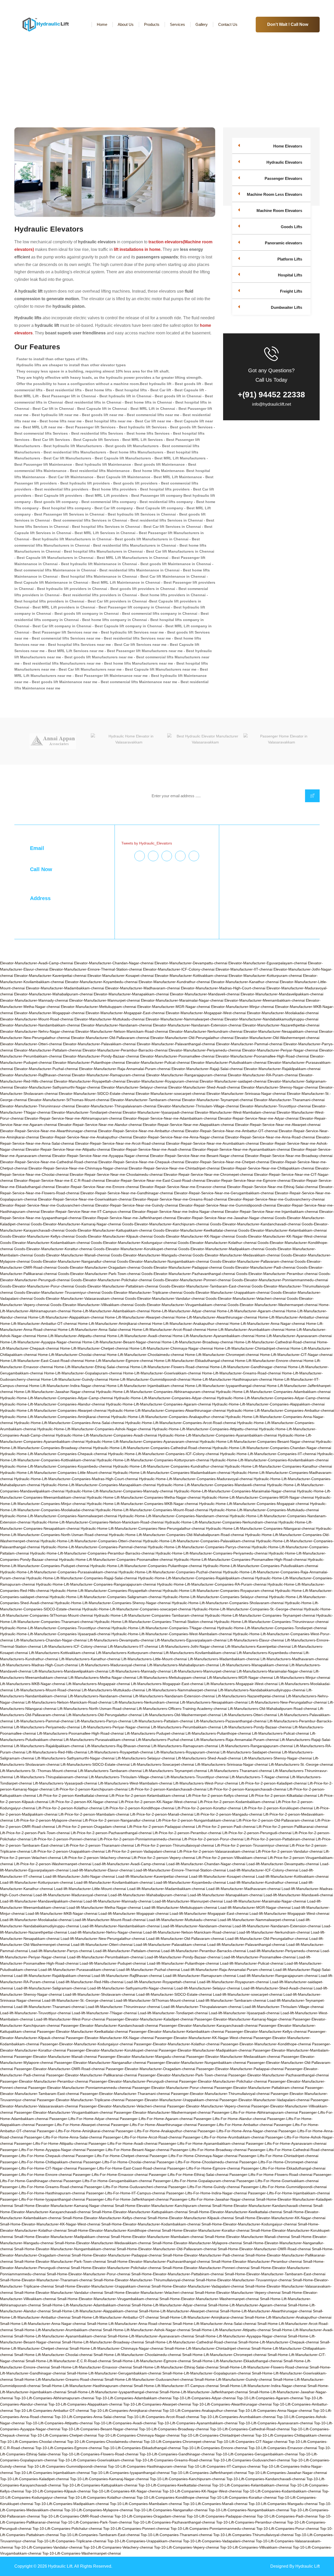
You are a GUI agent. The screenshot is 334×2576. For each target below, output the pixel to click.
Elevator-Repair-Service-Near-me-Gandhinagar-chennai (127, 1193)
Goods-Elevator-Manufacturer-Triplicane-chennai (142, 1292)
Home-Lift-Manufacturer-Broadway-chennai (197, 1342)
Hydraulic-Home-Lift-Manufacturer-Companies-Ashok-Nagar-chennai (94, 1429)
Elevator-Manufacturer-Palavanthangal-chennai (176, 1044)
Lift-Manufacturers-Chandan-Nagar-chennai (50, 1640)
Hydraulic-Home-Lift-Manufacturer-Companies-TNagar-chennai (164, 1628)
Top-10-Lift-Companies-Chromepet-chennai (180, 2442)
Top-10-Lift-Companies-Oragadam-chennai (150, 2516)
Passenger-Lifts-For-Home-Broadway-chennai (208, 2150)
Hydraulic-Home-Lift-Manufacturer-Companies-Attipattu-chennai (205, 1429)
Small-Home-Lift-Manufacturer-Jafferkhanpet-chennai (204, 2392)
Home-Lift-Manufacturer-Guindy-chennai (74, 1379)
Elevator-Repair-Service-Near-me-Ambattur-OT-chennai (231, 1131)
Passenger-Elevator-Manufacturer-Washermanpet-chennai (162, 2112)
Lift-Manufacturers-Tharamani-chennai (240, 1771)
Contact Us (228, 24)
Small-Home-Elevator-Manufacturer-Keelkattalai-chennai (235, 2212)
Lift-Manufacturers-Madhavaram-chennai (294, 1659)
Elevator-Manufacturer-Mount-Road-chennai (37, 1019)
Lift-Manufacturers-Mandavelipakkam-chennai (70, 1671)
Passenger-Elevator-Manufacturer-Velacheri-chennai (123, 2106)
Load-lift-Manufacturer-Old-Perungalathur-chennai (267, 1939)
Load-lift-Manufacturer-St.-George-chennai (77, 2000)
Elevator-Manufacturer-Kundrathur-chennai (174, 982)
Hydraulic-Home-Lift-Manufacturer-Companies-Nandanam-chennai (173, 1516)
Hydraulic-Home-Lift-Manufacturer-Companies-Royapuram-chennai (218, 1591)
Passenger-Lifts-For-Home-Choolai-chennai (119, 2162)
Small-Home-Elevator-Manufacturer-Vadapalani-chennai (198, 2286)
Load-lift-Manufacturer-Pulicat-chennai (252, 1963)
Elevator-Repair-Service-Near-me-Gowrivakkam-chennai (85, 1199)
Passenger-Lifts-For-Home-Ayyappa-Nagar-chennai (43, 2150)
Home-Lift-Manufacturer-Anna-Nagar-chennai (267, 1324)
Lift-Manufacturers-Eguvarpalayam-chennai (191, 1640)
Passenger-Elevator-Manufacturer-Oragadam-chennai (150, 2069)
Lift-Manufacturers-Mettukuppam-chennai (172, 1677)
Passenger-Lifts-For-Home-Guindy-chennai (204, 2187)
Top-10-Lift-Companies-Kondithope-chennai (173, 2497)
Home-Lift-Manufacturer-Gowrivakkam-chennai (162, 1373)
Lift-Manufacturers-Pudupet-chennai (155, 1733)
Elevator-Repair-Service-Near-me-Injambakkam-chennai (272, 1212)
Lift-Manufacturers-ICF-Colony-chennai (74, 1646)
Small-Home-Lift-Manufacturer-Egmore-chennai (152, 2361)
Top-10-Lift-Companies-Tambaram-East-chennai (100, 2535)
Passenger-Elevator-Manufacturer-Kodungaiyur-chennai (87, 2044)
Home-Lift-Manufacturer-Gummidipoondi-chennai (150, 1379)
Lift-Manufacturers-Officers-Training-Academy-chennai (182, 1709)
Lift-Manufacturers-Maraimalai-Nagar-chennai (275, 1671)
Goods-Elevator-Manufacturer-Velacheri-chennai (246, 1298)
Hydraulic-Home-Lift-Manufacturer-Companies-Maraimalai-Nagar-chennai (235, 1491)
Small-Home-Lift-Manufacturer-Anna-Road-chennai (129, 2324)
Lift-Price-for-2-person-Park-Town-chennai (35, 1833)
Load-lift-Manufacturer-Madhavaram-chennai (243, 1889)
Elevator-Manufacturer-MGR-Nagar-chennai (174, 1007)
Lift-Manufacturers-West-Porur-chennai (206, 1783)
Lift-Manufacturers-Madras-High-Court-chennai (39, 1665)
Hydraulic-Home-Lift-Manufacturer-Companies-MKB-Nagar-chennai (142, 1504)
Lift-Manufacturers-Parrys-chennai (103, 1721)
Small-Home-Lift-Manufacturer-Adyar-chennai (169, 2305)
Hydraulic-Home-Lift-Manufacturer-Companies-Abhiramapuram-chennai (155, 1392)
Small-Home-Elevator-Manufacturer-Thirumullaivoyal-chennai (144, 2280)
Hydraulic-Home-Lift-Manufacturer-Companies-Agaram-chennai (159, 1404)
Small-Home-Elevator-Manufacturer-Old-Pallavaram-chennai (167, 2249)
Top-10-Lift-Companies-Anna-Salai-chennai (90, 2417)
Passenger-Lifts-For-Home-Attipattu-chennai (51, 2143)
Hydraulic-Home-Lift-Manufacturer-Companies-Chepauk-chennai (53, 1454)
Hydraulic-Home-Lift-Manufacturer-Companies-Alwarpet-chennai (53, 1410)
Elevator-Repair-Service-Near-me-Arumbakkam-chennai (212, 1143)
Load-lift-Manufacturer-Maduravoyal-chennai (70, 1895)
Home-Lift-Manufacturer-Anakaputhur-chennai (190, 1324)
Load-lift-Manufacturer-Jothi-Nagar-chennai (79, 1876)
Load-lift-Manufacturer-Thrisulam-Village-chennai (283, 2007)
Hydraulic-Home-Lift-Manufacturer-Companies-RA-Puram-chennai (212, 1584)
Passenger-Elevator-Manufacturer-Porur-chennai (173, 2088)
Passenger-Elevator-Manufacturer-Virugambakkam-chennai (63, 2112)
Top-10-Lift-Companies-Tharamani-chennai (176, 2535)
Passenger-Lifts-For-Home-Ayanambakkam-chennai (202, 2143)
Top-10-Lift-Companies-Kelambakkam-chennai (250, 2485)
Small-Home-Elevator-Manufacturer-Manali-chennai (247, 2237)
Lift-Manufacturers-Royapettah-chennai (121, 1752)
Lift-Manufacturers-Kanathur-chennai (90, 1659)
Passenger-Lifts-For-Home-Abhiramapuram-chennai (255, 2112)
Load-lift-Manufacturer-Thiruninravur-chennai (123, 2007)
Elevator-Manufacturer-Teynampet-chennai (217, 1100)
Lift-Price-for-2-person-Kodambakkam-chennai (236, 1802)
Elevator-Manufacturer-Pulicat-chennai (158, 1062)
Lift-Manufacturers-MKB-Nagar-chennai (33, 1684)
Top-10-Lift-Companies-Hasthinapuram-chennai (147, 2466)
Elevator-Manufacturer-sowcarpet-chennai (171, 1094)
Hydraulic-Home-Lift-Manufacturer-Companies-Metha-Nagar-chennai (144, 1497)
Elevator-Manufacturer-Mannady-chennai (34, 1000)
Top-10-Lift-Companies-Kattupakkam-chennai (100, 2485)
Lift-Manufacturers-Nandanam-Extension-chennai (174, 1696)
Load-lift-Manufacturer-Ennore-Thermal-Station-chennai (180, 1870)
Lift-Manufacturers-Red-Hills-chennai (57, 1752)
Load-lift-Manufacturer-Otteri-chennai (102, 1945)
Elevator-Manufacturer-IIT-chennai (244, 969)
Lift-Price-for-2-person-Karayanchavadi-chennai (247, 1789)
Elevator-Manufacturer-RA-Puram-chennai (263, 1075)
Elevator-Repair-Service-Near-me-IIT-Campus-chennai (86, 1212)
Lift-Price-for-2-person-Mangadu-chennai (228, 1814)
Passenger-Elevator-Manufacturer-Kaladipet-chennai (150, 2019)
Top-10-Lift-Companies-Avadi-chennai (125, 2423)
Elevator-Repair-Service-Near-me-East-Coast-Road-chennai (156, 1180)
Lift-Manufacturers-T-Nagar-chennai (259, 1777)
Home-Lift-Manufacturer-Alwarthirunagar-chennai (216, 1317)
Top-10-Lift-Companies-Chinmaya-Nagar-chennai (139, 2435)
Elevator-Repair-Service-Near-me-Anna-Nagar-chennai (179, 1137)
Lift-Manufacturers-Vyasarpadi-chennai (65, 1783)
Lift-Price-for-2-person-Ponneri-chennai (64, 1839)
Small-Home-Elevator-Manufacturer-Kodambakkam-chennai (151, 2224)
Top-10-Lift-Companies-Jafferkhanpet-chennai (209, 2473)
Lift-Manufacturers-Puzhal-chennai (165, 1740)
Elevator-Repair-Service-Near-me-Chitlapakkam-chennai (267, 1168)
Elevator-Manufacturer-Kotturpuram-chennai (265, 976)
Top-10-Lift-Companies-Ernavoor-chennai (283, 2448)
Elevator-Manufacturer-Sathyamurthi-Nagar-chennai (57, 1087)
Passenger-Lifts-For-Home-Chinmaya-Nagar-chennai (193, 2156)
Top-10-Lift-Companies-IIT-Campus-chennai (224, 2466)
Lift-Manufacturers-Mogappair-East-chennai (167, 1684)
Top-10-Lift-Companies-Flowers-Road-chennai (100, 2454)
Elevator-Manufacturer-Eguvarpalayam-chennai (268, 963)
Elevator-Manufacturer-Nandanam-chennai (116, 1025)
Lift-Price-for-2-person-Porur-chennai (213, 1839)
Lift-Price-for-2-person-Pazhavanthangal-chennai (111, 1833)
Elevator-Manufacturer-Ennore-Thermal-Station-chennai (96, 969)
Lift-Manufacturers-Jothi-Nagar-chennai (192, 1646)
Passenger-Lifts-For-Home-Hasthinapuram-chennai (43, 2193)
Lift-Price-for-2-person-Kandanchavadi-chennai (168, 1789)
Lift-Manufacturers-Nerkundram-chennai (146, 1702)
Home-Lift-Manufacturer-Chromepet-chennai (222, 1355)
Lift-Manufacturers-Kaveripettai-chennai (258, 1646)
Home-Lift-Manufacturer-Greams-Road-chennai (241, 1373)
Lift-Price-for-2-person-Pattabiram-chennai (280, 1839)
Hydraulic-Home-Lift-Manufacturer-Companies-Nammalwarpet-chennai (59, 1516)
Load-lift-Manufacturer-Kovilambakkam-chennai (113, 1882)
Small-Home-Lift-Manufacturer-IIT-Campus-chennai (176, 2386)
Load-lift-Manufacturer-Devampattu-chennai (283, 1864)
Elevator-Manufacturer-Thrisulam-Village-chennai (198, 1106)
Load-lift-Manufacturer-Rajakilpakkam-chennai (52, 1976)
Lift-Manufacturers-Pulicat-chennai (281, 1733)
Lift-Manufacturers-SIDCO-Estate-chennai (95, 1764)
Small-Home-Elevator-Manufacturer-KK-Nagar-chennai (280, 2218)
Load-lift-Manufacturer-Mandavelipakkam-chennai (41, 1901)
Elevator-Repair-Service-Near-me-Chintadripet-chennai (174, 1168)
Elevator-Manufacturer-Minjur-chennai (243, 1007)
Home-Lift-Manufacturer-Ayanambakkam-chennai (213, 1336)
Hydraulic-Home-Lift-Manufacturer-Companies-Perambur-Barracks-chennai (92, 1553)
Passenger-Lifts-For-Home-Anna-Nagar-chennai (237, 2131)
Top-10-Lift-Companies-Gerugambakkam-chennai (257, 2454)
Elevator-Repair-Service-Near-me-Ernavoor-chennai (183, 1187)
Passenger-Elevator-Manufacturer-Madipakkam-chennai (205, 2050)
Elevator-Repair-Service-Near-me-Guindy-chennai (137, 1205)
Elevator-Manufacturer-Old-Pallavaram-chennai (110, 1038)
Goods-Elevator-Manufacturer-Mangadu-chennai (151, 1255)
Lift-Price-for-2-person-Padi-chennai (226, 1827)
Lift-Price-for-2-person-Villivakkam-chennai (231, 1858)
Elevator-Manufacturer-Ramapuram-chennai (108, 1075)
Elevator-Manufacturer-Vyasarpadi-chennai (158, 1112)
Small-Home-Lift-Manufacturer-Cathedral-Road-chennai (191, 2342)
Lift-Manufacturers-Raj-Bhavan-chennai (118, 1746)
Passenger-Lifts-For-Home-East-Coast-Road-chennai (122, 2168)
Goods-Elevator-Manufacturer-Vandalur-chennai (165, 1298)
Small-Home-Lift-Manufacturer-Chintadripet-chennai (207, 2348)
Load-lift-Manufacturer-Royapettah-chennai (160, 1982)
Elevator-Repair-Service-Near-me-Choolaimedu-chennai (116, 1174)
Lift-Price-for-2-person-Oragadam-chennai (91, 1827)
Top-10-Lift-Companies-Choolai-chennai (33, 2442)
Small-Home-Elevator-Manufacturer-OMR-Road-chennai (264, 2249)
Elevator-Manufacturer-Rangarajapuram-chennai (186, 1075)
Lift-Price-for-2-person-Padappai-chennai (161, 1827)
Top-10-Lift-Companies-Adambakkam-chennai (133, 2398)
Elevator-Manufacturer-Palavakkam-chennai (99, 1044)
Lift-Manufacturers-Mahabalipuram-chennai (183, 1665)
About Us (126, 24)
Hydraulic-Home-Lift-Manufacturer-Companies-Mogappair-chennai (254, 1504)
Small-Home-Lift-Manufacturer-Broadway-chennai (103, 2342)
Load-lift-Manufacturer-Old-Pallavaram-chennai (185, 1939)
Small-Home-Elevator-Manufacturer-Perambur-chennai (257, 2261)
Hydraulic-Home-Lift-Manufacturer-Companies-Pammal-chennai (94, 1547)
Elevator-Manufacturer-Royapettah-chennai (90, 1081)
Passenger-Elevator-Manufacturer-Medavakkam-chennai (233, 2057)
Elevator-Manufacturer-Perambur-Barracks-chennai (125, 1050)
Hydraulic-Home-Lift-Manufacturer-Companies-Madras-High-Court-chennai (76, 1479)
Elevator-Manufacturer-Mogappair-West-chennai (206, 1013)
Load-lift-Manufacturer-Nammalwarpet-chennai (256, 1920)
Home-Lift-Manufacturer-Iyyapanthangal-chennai (225, 1386)
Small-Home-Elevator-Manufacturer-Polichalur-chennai (116, 2268)
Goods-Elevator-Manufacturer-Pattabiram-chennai (117, 1286)
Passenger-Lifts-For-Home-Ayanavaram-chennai (286, 2143)
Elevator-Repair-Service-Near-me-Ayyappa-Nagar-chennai (101, 1156)
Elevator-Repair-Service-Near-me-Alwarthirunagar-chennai (49, 1131)
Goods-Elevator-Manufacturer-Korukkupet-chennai (135, 1249)
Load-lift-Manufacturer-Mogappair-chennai (133, 1913)
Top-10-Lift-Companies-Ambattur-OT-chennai (52, 2410)
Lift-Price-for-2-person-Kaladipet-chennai (273, 1783)
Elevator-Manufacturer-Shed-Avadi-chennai (204, 1087)
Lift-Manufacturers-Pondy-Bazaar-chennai (257, 1727)
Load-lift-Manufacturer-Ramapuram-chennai (200, 1976)
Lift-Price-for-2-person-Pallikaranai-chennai (292, 1827)
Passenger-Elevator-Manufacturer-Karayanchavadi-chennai (208, 2025)
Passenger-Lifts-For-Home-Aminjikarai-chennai (76, 2131)
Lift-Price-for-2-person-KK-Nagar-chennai (83, 1802)
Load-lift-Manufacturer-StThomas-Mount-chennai (154, 2000)
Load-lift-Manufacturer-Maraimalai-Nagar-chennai (265, 1901)
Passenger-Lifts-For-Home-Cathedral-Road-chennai (291, 2150)
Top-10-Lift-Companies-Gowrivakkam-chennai (96, 2460)
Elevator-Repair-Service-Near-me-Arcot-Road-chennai (120, 1143)
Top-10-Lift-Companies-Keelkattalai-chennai (175, 2485)
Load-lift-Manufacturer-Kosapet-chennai (222, 1876)
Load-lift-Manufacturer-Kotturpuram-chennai (37, 1882)
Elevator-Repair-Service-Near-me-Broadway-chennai (289, 1156)
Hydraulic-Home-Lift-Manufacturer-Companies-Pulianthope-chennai (146, 1566)
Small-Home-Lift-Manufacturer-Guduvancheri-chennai (149, 2379)
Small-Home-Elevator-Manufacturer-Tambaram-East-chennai (275, 2274)
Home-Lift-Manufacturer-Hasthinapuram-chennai (232, 1379)
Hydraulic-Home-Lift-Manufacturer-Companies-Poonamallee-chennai (116, 1559)
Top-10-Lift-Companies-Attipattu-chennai (59, 2423)
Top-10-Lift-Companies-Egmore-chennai (68, 2448)
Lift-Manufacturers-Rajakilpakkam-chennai (49, 1746)
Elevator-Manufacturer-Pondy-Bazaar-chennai (101, 1056)
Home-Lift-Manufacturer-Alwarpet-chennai (140, 1317)
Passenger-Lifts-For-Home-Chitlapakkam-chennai (41, 2162)
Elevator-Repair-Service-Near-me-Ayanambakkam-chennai (241, 1149)
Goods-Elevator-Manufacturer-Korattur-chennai (53, 1249)
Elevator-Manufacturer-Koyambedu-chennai (101, 982)
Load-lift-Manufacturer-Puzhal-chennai (148, 1970)
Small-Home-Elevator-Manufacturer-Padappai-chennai (117, 2255)
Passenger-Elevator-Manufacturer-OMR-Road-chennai (59, 2069)
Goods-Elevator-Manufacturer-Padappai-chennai (182, 1267)
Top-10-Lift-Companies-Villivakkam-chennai (256, 2547)
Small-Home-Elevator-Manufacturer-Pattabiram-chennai (177, 2274)
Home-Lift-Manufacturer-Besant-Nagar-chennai (121, 1342)
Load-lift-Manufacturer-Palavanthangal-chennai (246, 1945)
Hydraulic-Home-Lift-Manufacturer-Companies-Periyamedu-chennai (211, 1553)
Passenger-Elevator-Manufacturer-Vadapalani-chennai (264, 2100)
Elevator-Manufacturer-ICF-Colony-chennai (179, 969)
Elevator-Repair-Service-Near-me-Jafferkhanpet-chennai (129, 1218)
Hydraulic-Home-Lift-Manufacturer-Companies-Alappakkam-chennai (268, 1404)
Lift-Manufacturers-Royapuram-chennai (187, 1752)
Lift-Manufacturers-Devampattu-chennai (121, 1640)
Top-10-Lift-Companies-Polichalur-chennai (67, 2528)
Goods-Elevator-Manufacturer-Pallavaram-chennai (252, 1261)
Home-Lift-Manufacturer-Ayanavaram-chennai (294, 1336)
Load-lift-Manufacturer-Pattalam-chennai (127, 1951)
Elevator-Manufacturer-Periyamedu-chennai (205, 1050)
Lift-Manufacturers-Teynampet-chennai (175, 1771)
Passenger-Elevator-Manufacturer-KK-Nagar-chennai (110, 2038)
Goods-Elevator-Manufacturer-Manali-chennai (72, 1255)
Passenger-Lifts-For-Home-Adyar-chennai (84, 2119)
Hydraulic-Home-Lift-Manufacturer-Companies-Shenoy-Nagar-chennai (113, 1603)
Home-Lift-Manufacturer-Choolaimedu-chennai (145, 1355)
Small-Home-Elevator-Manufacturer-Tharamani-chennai (46, 2280)
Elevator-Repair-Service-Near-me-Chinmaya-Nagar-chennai (78, 1168)
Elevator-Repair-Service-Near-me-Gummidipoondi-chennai (228, 1205)
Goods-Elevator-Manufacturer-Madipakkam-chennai (221, 1249)
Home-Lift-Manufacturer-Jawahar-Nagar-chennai (55, 1392)
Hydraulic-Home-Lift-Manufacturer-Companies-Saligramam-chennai (106, 1597)
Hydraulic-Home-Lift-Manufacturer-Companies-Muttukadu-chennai (264, 1510)
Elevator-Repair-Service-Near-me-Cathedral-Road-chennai (49, 1162)
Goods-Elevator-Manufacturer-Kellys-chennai (37, 1236)
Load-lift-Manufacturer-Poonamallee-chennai (259, 1957)
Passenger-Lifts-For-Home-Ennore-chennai (36, 2175)
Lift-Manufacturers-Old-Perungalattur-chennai (104, 1715)
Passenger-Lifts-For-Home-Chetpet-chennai (112, 2156)
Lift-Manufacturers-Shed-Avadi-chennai (208, 1758)
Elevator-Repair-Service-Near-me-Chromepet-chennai (208, 1174)
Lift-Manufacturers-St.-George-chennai (301, 1764)
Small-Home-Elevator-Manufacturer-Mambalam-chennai (157, 2237)
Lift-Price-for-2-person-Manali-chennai (162, 1814)
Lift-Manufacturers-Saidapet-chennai (251, 1752)
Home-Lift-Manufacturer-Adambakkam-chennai (111, 1311)
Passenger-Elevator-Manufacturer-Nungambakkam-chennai (197, 2063)
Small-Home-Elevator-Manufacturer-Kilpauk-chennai (191, 2218)
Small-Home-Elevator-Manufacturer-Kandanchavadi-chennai (262, 2206)
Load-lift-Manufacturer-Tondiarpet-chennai (173, 2013)
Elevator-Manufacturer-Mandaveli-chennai (205, 994)
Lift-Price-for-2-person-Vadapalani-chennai (141, 1851)
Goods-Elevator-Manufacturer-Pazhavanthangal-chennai (188, 1274)
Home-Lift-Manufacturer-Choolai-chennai (72, 1355)
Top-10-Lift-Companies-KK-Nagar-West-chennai (202, 2491)
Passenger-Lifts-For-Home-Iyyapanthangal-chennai (43, 2199)
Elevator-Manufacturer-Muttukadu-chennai (109, 1019)
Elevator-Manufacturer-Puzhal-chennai (46, 1069)
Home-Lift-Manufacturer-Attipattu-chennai (71, 1336)
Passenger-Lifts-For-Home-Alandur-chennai (230, 2119)
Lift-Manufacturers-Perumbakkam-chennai (186, 1727)
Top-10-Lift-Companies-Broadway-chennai (174, 2429)
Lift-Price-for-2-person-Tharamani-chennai (99, 1845)
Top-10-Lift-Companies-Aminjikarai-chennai (126, 2410)
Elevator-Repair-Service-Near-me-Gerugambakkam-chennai (224, 1193)
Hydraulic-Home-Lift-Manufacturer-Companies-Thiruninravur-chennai (271, 1622)
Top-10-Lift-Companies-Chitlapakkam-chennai (293, 2435)
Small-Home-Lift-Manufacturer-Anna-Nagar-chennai (43, 2324)
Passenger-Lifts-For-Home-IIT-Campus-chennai (126, 2193)
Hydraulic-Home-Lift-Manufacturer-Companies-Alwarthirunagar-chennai (167, 1410)
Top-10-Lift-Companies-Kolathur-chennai (102, 2497)
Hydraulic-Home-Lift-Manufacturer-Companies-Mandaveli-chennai (211, 1485)
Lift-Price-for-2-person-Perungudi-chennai (257, 1833)
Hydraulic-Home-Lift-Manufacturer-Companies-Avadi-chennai (106, 1435)
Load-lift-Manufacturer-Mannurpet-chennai (188, 1901)
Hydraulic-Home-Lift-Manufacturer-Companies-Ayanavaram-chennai (142, 1441)
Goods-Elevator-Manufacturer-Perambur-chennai (277, 1274)
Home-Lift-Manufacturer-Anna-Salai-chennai (94, 1330)
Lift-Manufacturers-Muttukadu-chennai (113, 1690)
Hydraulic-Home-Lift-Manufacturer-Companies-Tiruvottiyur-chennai (55, 1628)
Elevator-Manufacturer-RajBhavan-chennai (35, 1075)
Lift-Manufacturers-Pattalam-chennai (163, 1721)
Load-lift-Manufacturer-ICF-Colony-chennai (263, 1870)
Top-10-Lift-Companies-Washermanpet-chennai (82, 2553)
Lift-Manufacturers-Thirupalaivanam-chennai (51, 1777)
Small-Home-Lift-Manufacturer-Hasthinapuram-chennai (87, 2386)
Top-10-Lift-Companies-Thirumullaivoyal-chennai (253, 2535)
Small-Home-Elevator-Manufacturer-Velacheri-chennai (149, 2293)
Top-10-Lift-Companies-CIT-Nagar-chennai (252, 2442)
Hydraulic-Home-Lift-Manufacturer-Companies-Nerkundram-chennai (221, 1522)
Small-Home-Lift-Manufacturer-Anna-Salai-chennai (214, 2324)
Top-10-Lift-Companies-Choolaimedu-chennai (105, 2442)
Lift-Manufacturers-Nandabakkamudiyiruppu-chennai (262, 1690)
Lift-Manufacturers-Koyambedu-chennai (270, 1653)
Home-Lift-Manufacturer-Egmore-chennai (119, 1361)
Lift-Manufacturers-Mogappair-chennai (98, 1684)
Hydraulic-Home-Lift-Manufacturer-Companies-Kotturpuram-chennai (153, 1460)
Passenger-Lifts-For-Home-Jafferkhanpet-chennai (127, 2199)
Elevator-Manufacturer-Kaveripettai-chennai (50, 976)
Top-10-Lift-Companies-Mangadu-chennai (283, 2504)
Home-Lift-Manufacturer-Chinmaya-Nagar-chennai (171, 1348)
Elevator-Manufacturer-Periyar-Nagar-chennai (280, 1050)
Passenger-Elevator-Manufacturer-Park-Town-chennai (183, 2075)
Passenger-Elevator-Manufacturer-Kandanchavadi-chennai (109, 2025)
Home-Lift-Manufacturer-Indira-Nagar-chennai (67, 1386)
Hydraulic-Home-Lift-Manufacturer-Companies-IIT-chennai (268, 1454)
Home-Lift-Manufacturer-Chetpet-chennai (94, 1348)
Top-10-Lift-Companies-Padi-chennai (287, 2516)
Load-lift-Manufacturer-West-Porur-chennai (70, 2019)
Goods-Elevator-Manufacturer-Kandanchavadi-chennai (255, 1224)
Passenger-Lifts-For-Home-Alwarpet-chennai (73, 2125)
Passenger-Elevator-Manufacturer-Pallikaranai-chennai (92, 2075)
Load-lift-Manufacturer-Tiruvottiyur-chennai (35, 2013)
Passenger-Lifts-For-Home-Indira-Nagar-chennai (207, 2193)
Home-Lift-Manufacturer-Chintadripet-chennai (252, 1348)
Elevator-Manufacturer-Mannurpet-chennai (105, 1000)
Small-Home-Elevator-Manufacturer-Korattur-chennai (206, 2230)
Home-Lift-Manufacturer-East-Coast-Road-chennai (42, 1361)
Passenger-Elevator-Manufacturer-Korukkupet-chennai (112, 2050)
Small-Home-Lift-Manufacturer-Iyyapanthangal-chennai (113, 2392)
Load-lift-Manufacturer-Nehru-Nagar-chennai (105, 1932)
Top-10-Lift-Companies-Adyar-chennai (204, 2398)
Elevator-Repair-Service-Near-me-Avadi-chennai (151, 1149)
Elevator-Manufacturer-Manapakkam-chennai (131, 994)
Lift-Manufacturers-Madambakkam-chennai (224, 1659)
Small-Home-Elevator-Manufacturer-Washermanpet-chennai (209, 2299)
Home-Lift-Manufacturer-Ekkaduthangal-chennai (194, 1361)
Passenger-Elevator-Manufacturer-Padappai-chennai (240, 2069)
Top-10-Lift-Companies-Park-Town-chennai (96, 2522)
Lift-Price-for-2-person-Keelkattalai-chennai (73, 1795)
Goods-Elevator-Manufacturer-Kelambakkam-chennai (282, 1230)
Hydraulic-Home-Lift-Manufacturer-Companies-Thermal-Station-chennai (154, 1622)
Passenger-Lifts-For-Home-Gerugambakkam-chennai (108, 2181)
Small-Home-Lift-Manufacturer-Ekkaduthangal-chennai (237, 2361)
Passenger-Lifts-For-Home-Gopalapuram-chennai (194, 2181)
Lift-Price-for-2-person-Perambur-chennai (187, 1833)
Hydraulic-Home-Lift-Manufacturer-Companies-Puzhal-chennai (170, 1572)
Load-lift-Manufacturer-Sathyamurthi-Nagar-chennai (130, 1988)
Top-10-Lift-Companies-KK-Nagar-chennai (126, 2491)
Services (177, 24)
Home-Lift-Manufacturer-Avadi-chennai (139, 1336)
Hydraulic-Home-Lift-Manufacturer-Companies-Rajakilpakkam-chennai (196, 1578)
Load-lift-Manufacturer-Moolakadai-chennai (36, 1920)
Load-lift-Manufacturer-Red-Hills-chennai (90, 1982)
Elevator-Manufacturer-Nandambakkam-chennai (40, 1025)
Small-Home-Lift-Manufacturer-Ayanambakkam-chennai (60, 2336)
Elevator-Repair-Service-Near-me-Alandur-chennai (100, 1125)
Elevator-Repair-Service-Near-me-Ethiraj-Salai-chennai (272, 1187)
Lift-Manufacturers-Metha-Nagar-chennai (102, 1677)
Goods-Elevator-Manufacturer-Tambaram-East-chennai (205, 1286)
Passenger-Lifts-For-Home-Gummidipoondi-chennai (284, 2187)
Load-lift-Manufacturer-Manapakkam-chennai (225, 1895)
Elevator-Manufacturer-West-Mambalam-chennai (235, 1112)
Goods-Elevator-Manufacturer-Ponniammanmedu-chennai (280, 1280)
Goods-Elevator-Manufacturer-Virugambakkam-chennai (181, 1305)
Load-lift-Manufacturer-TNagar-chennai (104, 2013)
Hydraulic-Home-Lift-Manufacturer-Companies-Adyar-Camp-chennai (56, 1398)
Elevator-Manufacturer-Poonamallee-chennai (177, 1056)
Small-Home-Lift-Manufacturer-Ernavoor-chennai (91, 2367)
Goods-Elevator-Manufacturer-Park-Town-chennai (99, 1274)
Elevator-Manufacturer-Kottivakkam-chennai (191, 976)
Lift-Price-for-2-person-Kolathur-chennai (69, 1808)
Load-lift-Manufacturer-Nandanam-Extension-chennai (277, 1926)
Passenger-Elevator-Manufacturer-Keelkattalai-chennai (82, 2031)
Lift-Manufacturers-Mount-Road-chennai (47, 1690)
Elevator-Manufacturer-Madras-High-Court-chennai (223, 988)
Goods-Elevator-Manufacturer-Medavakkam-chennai (236, 1255)
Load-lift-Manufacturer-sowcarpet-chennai (248, 1994)
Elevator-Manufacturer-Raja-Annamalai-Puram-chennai (125, 1069)
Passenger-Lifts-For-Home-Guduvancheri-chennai (126, 2187)
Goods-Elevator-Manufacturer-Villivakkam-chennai (92, 1305)
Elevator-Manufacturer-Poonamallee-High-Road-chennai (262, 1056)
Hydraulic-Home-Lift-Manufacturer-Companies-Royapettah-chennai (106, 1591)
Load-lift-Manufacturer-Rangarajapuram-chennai (277, 1976)
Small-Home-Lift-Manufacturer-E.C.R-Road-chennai (68, 2361)
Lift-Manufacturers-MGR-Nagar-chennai (240, 1677)
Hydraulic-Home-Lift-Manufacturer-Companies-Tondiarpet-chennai (272, 1628)
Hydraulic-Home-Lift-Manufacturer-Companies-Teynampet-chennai (260, 1615)
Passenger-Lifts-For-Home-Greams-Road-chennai (42, 2187)
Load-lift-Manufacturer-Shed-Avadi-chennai (277, 1988)
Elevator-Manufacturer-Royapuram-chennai (163, 1081)
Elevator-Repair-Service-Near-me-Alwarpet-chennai (278, 1125)
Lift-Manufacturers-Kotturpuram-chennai (129, 1653)
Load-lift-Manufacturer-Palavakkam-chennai (170, 1945)
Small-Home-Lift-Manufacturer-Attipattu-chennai (231, 2330)
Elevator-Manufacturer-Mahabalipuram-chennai (53, 994)
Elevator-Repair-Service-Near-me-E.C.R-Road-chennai (59, 1180)
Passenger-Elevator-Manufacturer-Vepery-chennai (209, 2106)
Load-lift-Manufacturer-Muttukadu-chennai (182, 1920)
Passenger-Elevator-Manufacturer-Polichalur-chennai (223, 2081)
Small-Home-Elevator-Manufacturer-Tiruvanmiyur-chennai (244, 2280)
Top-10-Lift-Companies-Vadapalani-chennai (219, 2541)
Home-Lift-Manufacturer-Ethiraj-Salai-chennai (92, 1367)
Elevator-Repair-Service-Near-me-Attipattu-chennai (68, 1149)
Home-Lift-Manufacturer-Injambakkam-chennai (145, 1386)
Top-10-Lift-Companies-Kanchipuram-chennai (187, 2479)
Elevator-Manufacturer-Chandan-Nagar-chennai (114, 963)
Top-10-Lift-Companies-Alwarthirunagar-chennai (232, 2404)
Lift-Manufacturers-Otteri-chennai (249, 1715)
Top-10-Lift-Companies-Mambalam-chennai (146, 2504)
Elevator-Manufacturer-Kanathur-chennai (245, 982)
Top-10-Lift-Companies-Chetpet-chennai (64, 2435)
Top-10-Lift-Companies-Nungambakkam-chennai (249, 2510)
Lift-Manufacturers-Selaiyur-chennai (145, 1758)
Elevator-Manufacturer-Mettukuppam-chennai (99, 1007)
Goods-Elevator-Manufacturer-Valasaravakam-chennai (79, 1298)
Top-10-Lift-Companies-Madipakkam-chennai (71, 2504)
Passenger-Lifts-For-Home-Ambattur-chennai (235, 2125)
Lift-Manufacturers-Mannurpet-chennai (204, 1671)
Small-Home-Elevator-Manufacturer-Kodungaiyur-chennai (249, 2224)
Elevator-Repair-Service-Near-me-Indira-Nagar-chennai (178, 1212)
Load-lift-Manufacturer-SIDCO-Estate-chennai (174, 1994)
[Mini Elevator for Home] (46, 23)
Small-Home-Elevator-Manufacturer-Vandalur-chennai (59, 2293)
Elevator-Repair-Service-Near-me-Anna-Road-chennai (270, 1137)
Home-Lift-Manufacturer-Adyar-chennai (183, 1311)
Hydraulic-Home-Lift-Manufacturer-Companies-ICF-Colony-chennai (163, 1454)
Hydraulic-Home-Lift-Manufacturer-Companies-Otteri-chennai (91, 1541)
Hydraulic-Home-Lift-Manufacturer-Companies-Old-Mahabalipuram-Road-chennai (176, 1535)
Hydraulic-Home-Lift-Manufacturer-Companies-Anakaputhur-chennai (168, 1417)
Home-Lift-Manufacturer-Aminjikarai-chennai (114, 1324)
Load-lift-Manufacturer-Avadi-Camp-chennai (129, 1864)
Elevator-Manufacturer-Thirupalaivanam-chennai (116, 1106)
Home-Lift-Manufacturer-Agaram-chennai (251, 1311)
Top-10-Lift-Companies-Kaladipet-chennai (34, 2479)
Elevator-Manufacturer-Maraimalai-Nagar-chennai (182, 1000)
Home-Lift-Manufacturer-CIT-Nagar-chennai (296, 1355)
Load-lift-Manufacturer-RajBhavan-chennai (127, 1976)
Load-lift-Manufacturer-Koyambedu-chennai (190, 1882)
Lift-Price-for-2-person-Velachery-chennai (96, 1858)
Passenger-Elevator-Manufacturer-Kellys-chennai (266, 2031)
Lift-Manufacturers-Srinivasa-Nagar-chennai (231, 1764)
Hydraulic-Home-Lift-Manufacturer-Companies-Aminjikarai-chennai (55, 1417)
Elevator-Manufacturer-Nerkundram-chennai (206, 1031)
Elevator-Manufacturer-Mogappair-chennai (49, 1013)
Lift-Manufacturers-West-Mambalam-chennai (135, 1783)
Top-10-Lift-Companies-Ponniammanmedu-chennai (213, 2528)
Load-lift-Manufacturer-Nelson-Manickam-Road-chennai (189, 1932)
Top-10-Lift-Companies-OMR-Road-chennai (77, 2516)
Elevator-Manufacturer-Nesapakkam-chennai (281, 1031)
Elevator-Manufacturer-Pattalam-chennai (48, 1050)
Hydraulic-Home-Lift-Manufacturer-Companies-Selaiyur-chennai (215, 1597)
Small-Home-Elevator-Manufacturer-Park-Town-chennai (60, 2261)
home (265, 69)
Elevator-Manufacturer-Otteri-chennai (31, 1044)
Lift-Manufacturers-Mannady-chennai (140, 1671)
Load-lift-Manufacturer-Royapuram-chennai (233, 1982)
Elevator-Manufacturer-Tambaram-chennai (146, 1100)
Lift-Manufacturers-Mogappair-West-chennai (241, 1684)
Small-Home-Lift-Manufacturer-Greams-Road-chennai (59, 2379)
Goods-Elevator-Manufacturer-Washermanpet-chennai (273, 1305)
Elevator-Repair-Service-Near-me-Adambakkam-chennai (170, 1118)
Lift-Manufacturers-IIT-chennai (133, 1646)
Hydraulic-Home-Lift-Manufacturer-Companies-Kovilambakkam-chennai (269, 1460)
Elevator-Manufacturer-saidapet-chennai (233, 1081)
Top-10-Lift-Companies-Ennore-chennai (215, 2448)
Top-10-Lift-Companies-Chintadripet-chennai (217, 2435)
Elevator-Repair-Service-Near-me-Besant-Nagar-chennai (197, 1156)
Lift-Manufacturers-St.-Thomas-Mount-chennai (38, 1771)
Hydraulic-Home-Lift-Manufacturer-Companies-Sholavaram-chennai (228, 1603)
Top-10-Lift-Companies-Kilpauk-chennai (58, 2491)
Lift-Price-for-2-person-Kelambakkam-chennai (147, 1795)
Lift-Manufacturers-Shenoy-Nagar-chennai (277, 1758)
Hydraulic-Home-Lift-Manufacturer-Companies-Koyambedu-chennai (56, 1466)
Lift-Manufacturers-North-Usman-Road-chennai (97, 1709)
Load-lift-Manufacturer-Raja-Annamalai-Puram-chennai (227, 1970)
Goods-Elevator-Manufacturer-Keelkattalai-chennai (195, 1230)
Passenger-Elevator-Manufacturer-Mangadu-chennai (142, 2057)
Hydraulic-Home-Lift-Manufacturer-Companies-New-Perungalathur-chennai (143, 1528)
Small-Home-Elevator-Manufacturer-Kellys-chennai (104, 2218)
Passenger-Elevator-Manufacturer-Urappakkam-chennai (172, 2100)
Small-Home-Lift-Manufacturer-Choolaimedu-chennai (137, 2355)
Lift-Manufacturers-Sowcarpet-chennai (162, 1764)
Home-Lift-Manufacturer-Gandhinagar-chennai (248, 1367)
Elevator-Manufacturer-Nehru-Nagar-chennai (37, 1031)
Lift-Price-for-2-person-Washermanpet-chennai (53, 1864)
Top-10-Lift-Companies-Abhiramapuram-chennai (54, 2398)
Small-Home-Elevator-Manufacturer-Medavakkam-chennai (103, 2243)
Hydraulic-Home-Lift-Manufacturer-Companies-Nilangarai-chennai (260, 1528)
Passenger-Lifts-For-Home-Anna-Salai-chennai (63, 2137)
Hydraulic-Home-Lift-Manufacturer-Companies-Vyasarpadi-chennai (55, 1634)
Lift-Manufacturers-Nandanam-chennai (100, 1696)
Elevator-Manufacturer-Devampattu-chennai (191, 963)
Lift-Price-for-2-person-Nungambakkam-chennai (196, 1820)
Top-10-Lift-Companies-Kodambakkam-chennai (282, 2491)
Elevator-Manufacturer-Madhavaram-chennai (142, 988)
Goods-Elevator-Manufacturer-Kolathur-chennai (217, 1243)
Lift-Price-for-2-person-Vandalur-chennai (289, 1851)
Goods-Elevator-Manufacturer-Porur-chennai (37, 1286)
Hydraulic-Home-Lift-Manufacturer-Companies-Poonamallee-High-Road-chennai (240, 1559)
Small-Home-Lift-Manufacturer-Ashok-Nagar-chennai (147, 2330)
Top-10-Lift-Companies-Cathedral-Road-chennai (250, 2429)
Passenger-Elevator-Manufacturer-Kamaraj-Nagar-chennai (243, 2019)
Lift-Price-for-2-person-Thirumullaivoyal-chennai (174, 1845)
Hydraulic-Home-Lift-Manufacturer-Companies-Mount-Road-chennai (152, 1510)
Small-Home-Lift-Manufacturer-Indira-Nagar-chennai (263, 2386)
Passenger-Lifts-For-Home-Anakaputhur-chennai (156, 2131)
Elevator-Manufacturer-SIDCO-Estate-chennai (97, 1094)
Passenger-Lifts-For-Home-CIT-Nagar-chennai (38, 2168)
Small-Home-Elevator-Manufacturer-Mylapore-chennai (197, 2243)
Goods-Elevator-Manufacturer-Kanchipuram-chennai (166, 1224)
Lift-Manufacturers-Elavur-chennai (256, 1640)
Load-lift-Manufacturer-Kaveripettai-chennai (152, 1876)
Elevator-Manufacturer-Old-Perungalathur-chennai (192, 1038)
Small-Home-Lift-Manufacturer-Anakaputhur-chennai (288, 2317)
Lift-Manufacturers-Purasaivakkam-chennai (99, 1740)
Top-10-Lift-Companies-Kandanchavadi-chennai (266, 2479)
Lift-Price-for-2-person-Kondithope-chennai (139, 1808)
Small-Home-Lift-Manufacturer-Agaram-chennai (247, 2305)
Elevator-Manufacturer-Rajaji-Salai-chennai (207, 1069)
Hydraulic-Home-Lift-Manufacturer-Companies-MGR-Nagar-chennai (258, 1497)
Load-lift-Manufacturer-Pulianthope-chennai (183, 1963)
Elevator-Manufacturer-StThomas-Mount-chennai (69, 1100)
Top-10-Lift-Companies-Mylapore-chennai (98, 2510)
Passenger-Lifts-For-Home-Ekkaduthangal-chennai (283, 2168)
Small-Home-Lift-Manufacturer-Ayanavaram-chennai (151, 2336)
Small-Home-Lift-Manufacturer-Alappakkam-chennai (95, 2311)
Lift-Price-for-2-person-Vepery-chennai (163, 1858)
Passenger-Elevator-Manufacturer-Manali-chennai (55, 2057)
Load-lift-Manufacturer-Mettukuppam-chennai (180, 1907)
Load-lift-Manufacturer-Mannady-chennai (117, 1901)
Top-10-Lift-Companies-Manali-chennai (215, 2504)
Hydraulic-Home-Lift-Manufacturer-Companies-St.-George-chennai (247, 1609)
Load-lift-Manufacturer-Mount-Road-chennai (109, 1920)
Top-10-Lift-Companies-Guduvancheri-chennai (252, 2460)
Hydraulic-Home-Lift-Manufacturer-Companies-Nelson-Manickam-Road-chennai (98, 1522)
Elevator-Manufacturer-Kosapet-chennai (121, 976)
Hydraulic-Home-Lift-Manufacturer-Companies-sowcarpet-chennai (137, 1609)
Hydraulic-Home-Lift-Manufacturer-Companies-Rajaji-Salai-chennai (82, 1578)
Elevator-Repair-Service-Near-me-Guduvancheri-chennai (47, 1205)
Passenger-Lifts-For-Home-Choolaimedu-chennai (197, 2162)
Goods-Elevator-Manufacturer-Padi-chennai (259, 1267)
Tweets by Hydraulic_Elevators (147, 843)
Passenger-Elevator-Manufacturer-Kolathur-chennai (177, 2044)
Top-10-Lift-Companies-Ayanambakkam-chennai (197, 2423)
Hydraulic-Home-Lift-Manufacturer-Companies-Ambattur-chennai (280, 1410)
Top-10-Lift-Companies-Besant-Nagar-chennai (100, 2429)
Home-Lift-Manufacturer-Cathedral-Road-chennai (275, 1342)
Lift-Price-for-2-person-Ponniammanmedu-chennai (139, 1839)
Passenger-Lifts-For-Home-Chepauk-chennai (37, 2156)
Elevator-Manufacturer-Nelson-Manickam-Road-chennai (122, 1031)
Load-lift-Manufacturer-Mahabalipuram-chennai (147, 1895)
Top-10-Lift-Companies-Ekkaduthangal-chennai (142, 2448)
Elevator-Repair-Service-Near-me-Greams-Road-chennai (180, 1199)
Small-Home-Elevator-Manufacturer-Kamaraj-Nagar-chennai (64, 2206)
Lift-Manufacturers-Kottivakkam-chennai (62, 1653)
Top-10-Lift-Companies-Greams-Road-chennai (174, 2460)
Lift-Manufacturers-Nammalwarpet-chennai (182, 1690)
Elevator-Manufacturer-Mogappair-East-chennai (125, 1013)
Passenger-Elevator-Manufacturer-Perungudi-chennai (134, 2081)
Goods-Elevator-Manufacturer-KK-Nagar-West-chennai (281, 1236)
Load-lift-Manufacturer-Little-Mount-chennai (90, 1889)
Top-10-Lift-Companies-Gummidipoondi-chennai (67, 2466)
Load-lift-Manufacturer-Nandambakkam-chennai (120, 1926)
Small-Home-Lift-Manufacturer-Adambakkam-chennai (86, 2305)
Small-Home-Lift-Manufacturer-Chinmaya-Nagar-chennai (116, 2348)
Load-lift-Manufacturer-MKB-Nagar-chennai (61, 1913)
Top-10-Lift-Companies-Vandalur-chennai (48, 2547)
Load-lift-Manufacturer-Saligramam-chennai (50, 1988)
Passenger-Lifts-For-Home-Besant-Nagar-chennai (128, 2150)
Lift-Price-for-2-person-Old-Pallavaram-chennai (275, 1820)
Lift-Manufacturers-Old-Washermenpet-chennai (182, 1715)
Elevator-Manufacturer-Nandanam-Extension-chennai (197, 1025)
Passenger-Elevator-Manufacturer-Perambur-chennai (44, 2081)
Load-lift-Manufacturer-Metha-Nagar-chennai (104, 1907)
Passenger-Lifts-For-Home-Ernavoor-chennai (110, 2175)
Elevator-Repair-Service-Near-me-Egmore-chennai (248, 1180)
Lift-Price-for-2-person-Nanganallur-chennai (119, 1820)
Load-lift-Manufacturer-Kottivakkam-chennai (292, 1876)
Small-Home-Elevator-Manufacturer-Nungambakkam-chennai (65, 2249)
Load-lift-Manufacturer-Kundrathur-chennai (263, 1882)
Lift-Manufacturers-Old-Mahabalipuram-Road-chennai (272, 1709)
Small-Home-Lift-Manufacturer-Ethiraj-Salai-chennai (176, 2367)
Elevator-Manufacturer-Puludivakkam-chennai (229, 1062)
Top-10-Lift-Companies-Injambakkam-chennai (52, 2473)
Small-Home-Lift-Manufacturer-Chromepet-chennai (224, 2355)
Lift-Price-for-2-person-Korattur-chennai (208, 1808)
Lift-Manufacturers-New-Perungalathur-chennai (288, 1702)
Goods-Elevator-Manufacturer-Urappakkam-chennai (226, 1292)
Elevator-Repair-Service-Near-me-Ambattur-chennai (141, 1131)
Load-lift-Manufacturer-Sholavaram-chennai (99, 1994)
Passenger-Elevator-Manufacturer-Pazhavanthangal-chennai (279, 2075)
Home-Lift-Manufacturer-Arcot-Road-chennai (169, 1330)
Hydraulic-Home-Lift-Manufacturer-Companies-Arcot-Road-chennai (181, 1423)
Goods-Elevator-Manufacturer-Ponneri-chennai (192, 1280)
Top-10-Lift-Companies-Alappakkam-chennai (85, 2404)
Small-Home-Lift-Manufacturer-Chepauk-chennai (279, 2342)
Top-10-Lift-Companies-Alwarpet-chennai (157, 2404)
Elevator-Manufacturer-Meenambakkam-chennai (265, 1000)
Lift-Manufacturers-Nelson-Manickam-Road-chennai (68, 1702)
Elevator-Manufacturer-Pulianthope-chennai (89, 1062)
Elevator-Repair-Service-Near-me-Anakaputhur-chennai (86, 1137)
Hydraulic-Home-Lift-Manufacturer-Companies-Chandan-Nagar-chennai (272, 1448)
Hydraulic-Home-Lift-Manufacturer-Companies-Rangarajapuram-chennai (96, 1584)
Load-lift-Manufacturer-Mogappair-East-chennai (209, 1913)
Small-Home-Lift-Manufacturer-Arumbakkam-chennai (58, 2330)
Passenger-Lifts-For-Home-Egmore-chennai (204, 2168)
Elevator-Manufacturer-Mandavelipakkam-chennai (282, 994)
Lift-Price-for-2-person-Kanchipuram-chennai (91, 1789)
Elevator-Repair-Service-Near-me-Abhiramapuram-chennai (73, 1118)
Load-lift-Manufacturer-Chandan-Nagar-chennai (206, 1864)
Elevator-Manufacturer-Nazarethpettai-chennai (281, 1025)
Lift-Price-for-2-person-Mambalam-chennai (94, 1814)
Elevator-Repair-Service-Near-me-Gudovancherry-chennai (276, 1199)
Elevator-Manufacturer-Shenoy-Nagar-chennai (279, 1087)
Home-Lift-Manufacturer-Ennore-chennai (269, 1361)
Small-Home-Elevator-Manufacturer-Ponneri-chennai (206, 2268)
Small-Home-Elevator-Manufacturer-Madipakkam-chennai (62, 2237)
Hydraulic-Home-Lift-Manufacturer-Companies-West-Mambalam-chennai (172, 1634)
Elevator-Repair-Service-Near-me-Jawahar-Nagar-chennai (225, 1218)
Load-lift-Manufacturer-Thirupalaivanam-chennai (201, 2007)
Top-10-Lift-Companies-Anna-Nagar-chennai (275, 2410)
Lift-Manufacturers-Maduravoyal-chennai (112, 1665)
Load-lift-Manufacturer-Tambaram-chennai (231, 2000)
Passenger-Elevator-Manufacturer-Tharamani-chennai (125, 2094)
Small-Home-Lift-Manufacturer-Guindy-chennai (233, 2379)
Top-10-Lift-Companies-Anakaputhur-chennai (200, 2410)
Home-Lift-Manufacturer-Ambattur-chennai (293, 1317)
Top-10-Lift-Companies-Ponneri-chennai (136, 2528)
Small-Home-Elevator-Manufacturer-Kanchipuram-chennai (163, 2206)
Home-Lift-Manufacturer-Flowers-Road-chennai (169, 1367)
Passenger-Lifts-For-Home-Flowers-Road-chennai (271, 2175)
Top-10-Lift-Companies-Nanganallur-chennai (171, 2510)
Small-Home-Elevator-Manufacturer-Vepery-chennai (238, 2293)
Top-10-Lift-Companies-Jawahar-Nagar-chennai (287, 2473)
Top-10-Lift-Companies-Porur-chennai (288, 2528)
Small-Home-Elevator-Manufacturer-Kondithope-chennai (114, 2230)
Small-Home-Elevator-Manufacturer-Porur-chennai (88, 2274)
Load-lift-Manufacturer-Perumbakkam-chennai (105, 1957)
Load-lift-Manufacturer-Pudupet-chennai (113, 1963)
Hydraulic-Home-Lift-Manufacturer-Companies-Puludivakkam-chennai (261, 1566)
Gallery (202, 24)
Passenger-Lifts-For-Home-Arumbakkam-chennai (223, 2137)
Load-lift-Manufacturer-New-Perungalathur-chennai (103, 1939)
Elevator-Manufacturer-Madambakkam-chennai (65, 988)
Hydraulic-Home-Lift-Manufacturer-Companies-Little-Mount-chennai (56, 1473)
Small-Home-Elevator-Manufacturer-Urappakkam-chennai (103, 2286)
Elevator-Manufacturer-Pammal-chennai (249, 1044)
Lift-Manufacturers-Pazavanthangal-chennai (230, 1721)
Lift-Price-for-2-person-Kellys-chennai (217, 1795)
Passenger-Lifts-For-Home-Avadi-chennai (123, 2143)
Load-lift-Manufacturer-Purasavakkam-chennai (77, 1970)
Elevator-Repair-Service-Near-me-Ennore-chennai (97, 1187)
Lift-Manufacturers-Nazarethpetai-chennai (250, 1696)
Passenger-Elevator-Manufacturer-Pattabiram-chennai (259, 2088)
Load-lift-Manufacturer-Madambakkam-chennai (166, 1889)
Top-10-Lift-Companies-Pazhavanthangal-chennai (174, 2522)
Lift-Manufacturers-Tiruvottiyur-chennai (196, 1777)
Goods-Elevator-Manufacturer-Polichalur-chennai (111, 1280)
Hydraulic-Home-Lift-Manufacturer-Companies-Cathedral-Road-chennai (152, 1448)
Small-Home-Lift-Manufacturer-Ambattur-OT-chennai (115, 2317)
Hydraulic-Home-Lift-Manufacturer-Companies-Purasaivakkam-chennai (59, 1572)
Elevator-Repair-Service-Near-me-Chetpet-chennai (227, 1162)
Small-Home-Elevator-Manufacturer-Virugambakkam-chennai (108, 2299)
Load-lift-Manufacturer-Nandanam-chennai (196, 1926)
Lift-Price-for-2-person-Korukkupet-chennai (277, 1808)
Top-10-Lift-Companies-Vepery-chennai (186, 2547)
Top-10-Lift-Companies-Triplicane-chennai (71, 2541)
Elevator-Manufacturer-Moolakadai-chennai (283, 1013)
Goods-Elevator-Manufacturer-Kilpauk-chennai (114, 1236)
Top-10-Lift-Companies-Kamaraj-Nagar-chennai (109, 2479)
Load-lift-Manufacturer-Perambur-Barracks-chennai (204, 1951)
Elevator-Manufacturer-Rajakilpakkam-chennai (282, 1069)
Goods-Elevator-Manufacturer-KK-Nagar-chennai (194, 1236)
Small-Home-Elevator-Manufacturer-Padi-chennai (203, 2255)
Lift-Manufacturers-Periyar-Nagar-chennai (115, 1727)
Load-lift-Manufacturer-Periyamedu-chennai (283, 1951)
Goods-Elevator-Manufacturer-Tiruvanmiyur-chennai (57, 1292)
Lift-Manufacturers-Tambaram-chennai (110, 1771)
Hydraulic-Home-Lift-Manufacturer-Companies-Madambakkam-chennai (172, 1473)
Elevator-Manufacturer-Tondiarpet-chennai (87, 1112)
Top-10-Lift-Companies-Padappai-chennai (221, 2516)
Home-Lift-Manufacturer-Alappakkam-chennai (66, 1317)
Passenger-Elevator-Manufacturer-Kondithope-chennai (266, 2044)
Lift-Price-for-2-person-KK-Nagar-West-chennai (158, 1802)
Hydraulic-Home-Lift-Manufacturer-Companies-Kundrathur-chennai (168, 1466)
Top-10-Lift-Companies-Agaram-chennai (270, 2398)
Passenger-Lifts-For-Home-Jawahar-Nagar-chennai (212, 2199)
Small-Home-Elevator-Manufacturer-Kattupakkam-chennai (140, 2212)
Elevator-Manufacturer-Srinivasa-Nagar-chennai (246, 1094)
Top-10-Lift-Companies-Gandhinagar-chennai (177, 2454)
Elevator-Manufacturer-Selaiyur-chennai (134, 1087)
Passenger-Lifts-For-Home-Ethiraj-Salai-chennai (189, 2175)
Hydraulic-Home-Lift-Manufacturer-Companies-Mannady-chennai (119, 1491)
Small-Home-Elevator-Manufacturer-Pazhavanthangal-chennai (159, 2261)
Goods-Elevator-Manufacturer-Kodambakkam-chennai (45, 1243)
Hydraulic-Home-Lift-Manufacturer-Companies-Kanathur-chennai (278, 1466)
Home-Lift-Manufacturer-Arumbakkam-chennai (246, 1330)
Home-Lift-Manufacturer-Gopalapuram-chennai (83, 1373)
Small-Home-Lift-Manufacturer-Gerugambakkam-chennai (114, 2373)
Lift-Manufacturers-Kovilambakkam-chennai (200, 1653)
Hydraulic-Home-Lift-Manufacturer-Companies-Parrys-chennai (199, 1547)
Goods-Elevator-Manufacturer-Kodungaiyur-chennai (134, 1243)
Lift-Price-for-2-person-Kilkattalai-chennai (283, 1795)
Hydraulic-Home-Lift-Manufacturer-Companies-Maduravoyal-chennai (196, 1479)
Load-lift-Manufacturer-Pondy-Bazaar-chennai (183, 1957)
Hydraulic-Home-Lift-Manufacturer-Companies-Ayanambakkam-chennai (217, 1435)
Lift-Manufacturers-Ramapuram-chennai (185, 1746)
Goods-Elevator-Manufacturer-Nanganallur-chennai (73, 1261)
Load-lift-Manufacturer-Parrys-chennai (61, 1951)
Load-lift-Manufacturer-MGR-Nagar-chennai (254, 1907)
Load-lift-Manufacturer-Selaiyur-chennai (207, 1988)
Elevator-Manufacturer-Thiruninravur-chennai (37, 1106)
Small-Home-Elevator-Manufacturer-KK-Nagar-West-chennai (50, 2224)
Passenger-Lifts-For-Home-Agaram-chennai (156, 2119)
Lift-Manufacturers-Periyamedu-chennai (47, 1727)
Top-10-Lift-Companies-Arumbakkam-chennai (238, 2417)
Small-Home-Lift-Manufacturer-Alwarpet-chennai (179, 2311)
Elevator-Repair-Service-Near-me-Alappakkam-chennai (188, 1125)
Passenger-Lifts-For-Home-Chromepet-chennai (278, 2162)
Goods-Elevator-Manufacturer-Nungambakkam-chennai (163, 1261)
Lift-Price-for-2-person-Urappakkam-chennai (68, 1851)
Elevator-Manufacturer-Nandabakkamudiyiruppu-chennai (271, 1019)
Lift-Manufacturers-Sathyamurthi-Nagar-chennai (75, 1758)
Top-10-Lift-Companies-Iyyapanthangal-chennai (130, 2473)
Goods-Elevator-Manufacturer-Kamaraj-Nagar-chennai (76, 1224)
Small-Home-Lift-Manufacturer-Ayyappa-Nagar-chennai (241, 2336)
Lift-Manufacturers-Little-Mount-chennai (154, 1659)
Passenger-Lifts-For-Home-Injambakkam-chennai (289, 2193)
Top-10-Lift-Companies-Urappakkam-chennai (145, 2541)
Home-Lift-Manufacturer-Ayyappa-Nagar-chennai (41, 1342)
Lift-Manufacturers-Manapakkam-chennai (254, 1665)
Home (102, 24)
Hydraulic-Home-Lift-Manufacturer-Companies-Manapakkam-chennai (99, 1485)
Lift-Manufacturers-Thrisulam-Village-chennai (126, 1777)
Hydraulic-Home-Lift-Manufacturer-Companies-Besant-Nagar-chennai (257, 1441)
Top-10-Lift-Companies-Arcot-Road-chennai (163, 2417)
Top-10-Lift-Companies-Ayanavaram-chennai (276, 2423)
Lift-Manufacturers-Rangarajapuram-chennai (256, 1746)
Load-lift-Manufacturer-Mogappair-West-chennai (289, 1913)
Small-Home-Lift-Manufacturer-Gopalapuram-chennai (207, 2373)
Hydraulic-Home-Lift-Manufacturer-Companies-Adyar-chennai (165, 1398)
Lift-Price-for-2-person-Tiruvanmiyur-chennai (252, 1845)
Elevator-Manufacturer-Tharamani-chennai (289, 1100)
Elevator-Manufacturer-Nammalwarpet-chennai (184, 1019)
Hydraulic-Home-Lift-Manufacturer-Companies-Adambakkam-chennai (273, 1392)
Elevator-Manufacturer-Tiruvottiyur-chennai (275, 1106)
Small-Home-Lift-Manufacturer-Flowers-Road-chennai (264, 2367)
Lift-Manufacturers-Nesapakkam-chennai (214, 1702)
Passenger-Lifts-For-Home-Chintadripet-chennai (278, 2156)
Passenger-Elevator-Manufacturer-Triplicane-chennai (81, 2100)
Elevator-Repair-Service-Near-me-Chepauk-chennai (141, 1162)
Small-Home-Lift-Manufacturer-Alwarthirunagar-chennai (266, 2311)
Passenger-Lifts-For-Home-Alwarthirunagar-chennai (154, 2125)
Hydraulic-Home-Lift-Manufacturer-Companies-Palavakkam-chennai (199, 1541)
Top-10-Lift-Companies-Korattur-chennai (243, 2497)
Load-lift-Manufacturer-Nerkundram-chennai (273, 1932)
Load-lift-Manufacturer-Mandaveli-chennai (298, 1895)
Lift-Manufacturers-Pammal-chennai (44, 1721)
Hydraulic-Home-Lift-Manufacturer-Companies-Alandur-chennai (52, 1404)
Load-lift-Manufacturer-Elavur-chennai (101, 1870)
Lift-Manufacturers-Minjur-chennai (302, 1677)
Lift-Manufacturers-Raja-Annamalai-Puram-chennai (236, 1740)
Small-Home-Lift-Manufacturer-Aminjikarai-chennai (202, 2317)
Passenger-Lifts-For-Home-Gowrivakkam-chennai (278, 2181)
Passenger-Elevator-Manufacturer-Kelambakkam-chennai (177, 2031)
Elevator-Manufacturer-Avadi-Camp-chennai (37, 963)
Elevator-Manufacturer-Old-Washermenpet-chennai (277, 1038)
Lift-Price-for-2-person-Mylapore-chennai (48, 1820)
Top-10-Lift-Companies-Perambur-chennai (251, 2522)
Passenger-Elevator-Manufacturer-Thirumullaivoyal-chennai (220, 2094)
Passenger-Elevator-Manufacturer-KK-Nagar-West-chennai (204, 2038)
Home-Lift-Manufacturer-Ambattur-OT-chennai (38, 1324)
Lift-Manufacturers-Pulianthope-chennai (218, 1733)
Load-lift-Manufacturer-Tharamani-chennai (49, 2007)
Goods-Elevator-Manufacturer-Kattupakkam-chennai (109, 1230)
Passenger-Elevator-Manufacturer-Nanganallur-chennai (100, 2063)
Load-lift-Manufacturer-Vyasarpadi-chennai (244, 2013)
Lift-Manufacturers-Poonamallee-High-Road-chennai (80, 1733)
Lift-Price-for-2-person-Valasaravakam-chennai (216, 1851)
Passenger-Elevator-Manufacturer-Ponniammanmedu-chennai (80, 2088)
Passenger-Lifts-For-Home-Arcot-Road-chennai (142, 2137)
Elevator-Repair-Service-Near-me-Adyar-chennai (258, 1118)
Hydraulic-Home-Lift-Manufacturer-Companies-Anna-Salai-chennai (69, 1423)
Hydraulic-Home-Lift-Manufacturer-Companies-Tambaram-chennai (149, 1615)
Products (152, 24)
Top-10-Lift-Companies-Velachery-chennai (118, 2547)
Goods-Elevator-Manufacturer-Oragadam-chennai (99, 1267)
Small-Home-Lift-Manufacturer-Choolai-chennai (53, 2355)
